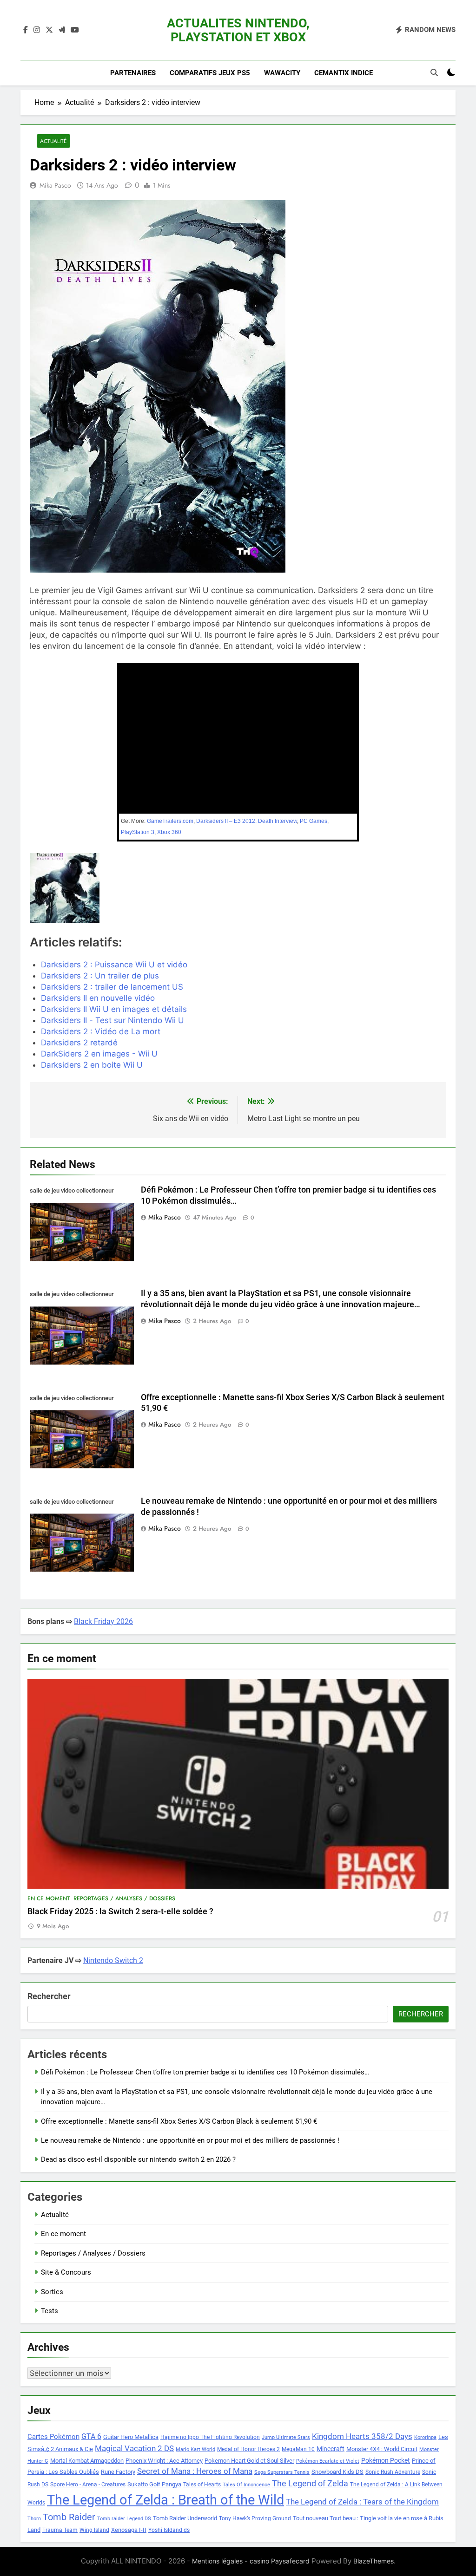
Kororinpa (425, 2437)
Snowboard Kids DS (337, 2472)
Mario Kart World (195, 2449)
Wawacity (282, 73)
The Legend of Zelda (310, 2484)
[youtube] (75, 30)
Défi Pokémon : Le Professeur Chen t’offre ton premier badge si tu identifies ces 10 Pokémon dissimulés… (205, 2072)
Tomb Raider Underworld (185, 2518)
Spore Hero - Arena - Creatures (88, 2485)
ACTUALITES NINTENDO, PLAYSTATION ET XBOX (238, 30)
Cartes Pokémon (53, 2437)
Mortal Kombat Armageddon (87, 2461)
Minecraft (331, 2449)
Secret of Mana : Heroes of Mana (195, 2471)
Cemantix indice (344, 73)
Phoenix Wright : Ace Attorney (164, 2461)
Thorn (34, 2519)
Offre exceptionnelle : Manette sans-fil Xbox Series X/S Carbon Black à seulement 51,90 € (179, 2121)
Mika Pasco (55, 185)
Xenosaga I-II (129, 2530)
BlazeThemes (374, 2561)
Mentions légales (217, 2561)
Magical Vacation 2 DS (134, 2448)
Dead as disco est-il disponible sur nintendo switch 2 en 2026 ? (138, 2159)
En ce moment (49, 1898)
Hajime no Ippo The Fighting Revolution (210, 2437)
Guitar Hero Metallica (131, 2437)
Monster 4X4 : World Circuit (382, 2449)
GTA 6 (91, 2437)
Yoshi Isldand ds (169, 2530)
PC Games (314, 821)
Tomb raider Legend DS (124, 2519)
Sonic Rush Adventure (393, 2472)
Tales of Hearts (202, 2485)
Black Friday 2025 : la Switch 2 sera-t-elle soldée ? (120, 1911)
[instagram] (37, 30)
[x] (49, 30)
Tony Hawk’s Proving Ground (255, 2518)
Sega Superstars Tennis (282, 2472)
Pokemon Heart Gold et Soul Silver (249, 2461)
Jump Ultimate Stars (286, 2437)
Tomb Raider (69, 2517)
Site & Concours (66, 2272)
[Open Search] (434, 72)
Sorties (52, 2292)
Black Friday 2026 (103, 1621)
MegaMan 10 (298, 2449)
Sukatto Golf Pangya (154, 2484)
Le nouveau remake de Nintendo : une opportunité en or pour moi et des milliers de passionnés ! (190, 2140)
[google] (62, 30)
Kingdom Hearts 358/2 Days (362, 2436)
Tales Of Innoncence (246, 2485)
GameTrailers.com (170, 821)
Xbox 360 (169, 832)
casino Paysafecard (280, 2561)
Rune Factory (118, 2472)
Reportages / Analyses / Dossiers (124, 1898)
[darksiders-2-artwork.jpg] (96, 888)
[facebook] (26, 30)
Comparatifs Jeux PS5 (210, 73)
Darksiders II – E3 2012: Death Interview (247, 821)
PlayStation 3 (138, 832)
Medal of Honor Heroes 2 (248, 2449)
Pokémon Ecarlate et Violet (328, 2461)
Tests (50, 2311)
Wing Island (94, 2530)
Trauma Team (60, 2530)
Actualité (53, 141)
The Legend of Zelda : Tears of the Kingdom (362, 2502)
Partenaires (133, 73)
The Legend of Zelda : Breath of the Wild (165, 2500)
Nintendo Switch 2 (113, 1960)
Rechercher (49, 1996)
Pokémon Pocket (386, 2460)
